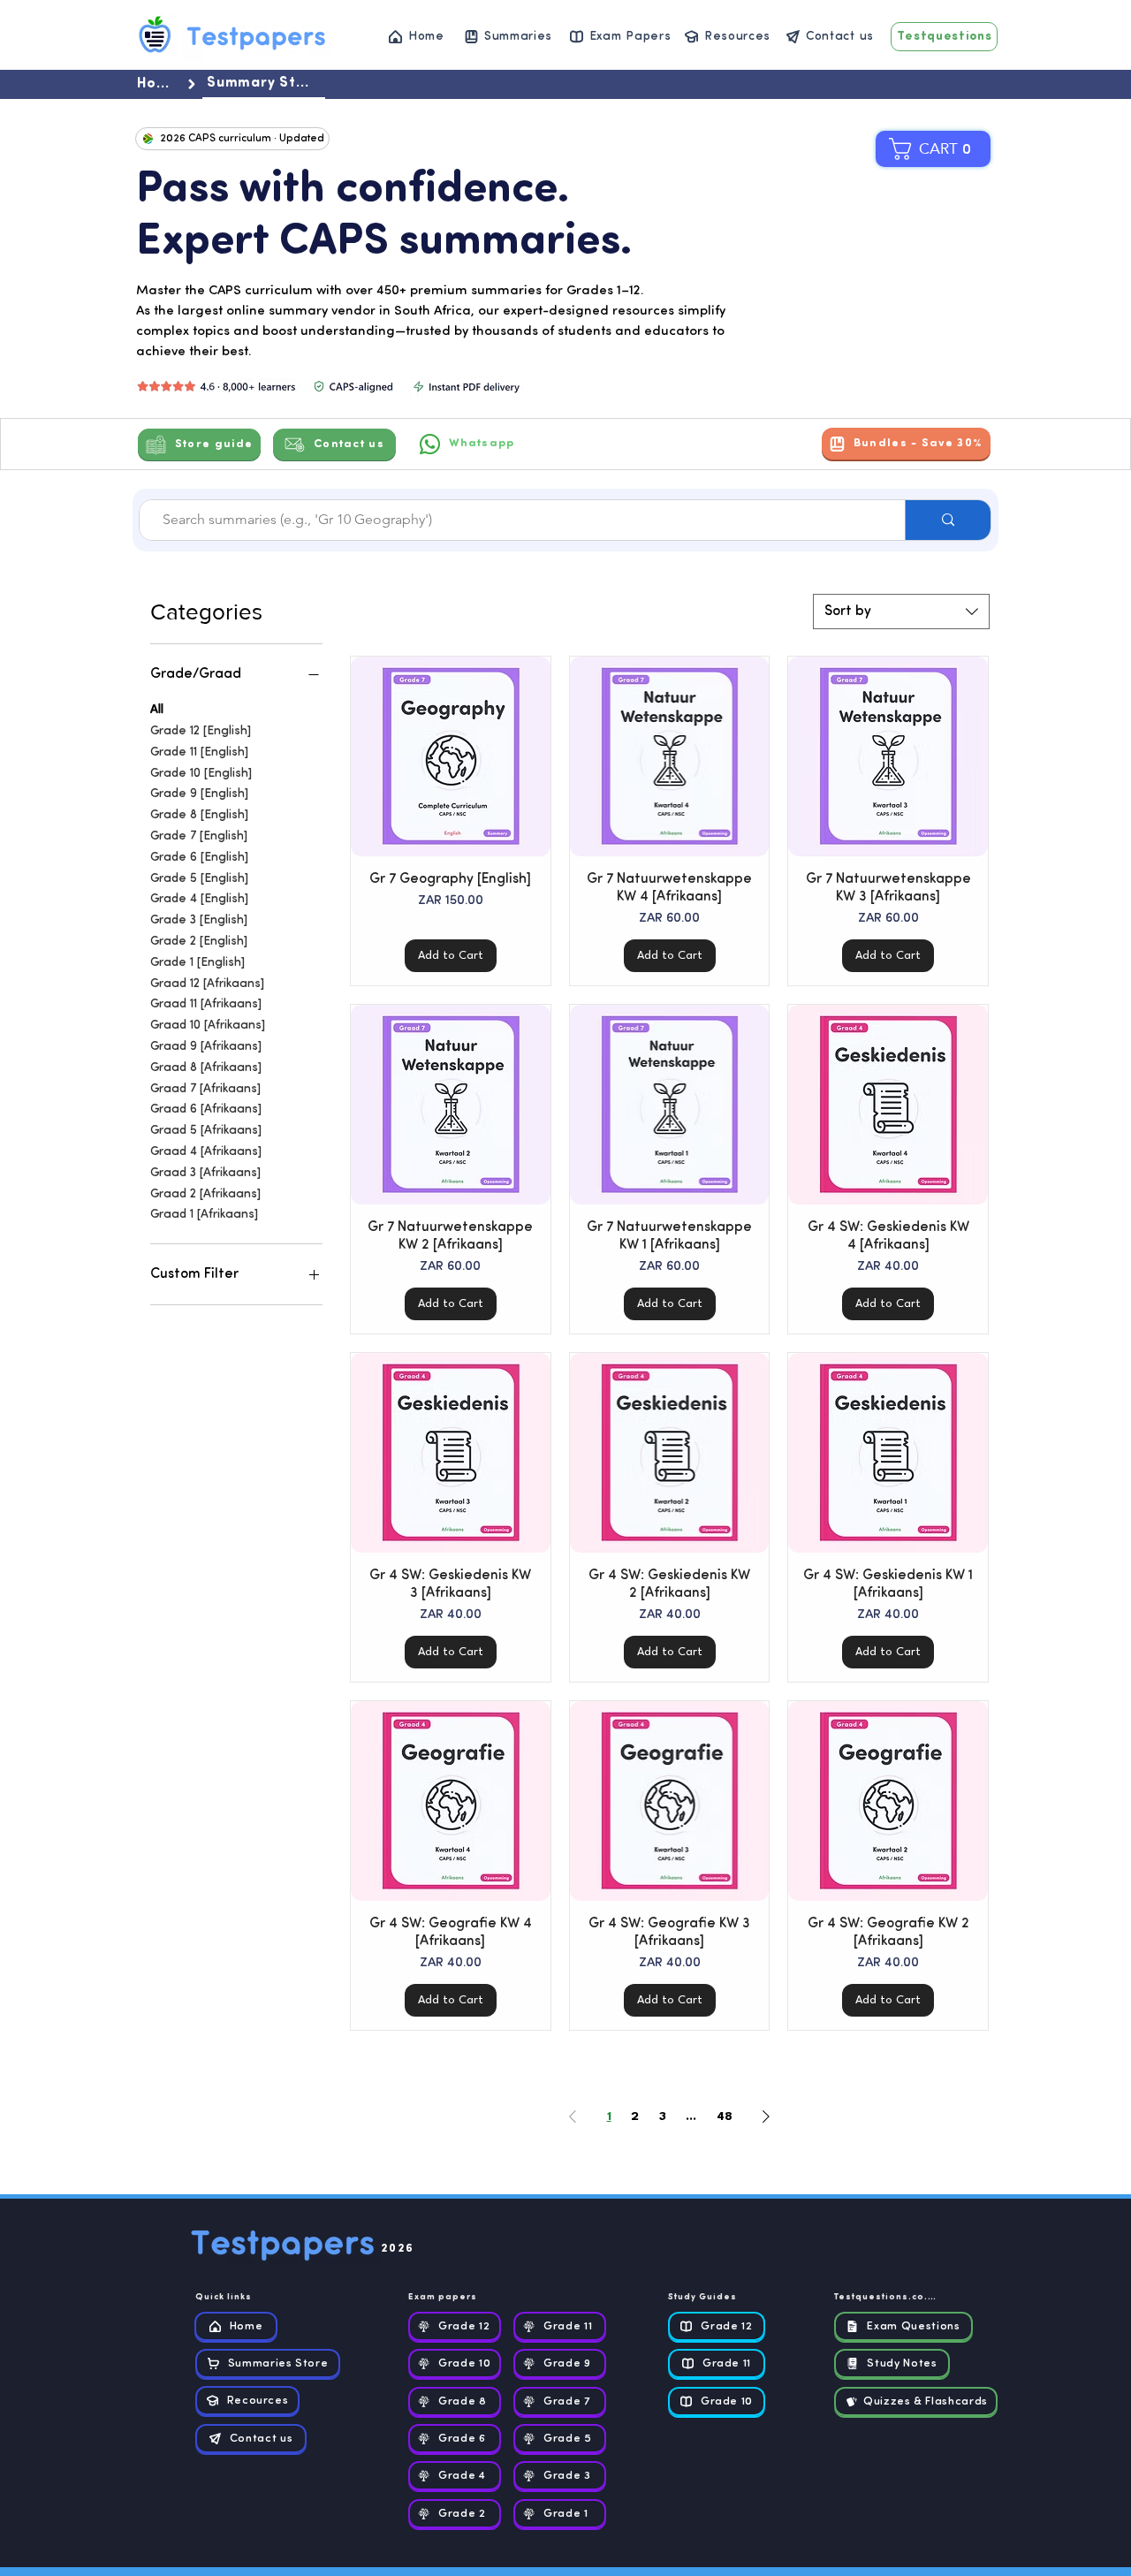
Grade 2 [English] (199, 942)
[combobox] (901, 612)
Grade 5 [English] (199, 879)
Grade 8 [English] (199, 815)
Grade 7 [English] (199, 836)
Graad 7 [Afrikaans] (205, 1089)
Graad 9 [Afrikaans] (206, 1047)
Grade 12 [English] (201, 731)
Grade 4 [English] (199, 899)
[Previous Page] (573, 2116)
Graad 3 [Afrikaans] (205, 1173)
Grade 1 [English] (197, 963)
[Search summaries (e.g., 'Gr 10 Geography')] (948, 520)
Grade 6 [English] (199, 858)
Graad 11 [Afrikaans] (206, 1004)
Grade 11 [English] (199, 752)
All (157, 710)
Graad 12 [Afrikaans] (207, 984)
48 (725, 2116)
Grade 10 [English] (201, 774)
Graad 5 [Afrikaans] (206, 1131)
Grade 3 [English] (199, 920)
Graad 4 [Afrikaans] (206, 1152)
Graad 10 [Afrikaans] (208, 1026)
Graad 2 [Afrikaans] (205, 1194)
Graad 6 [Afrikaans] (206, 1109)
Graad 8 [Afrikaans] (206, 1068)
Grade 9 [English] (199, 794)
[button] (940, 149)
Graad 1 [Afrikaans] (204, 1215)
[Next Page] (766, 2116)
